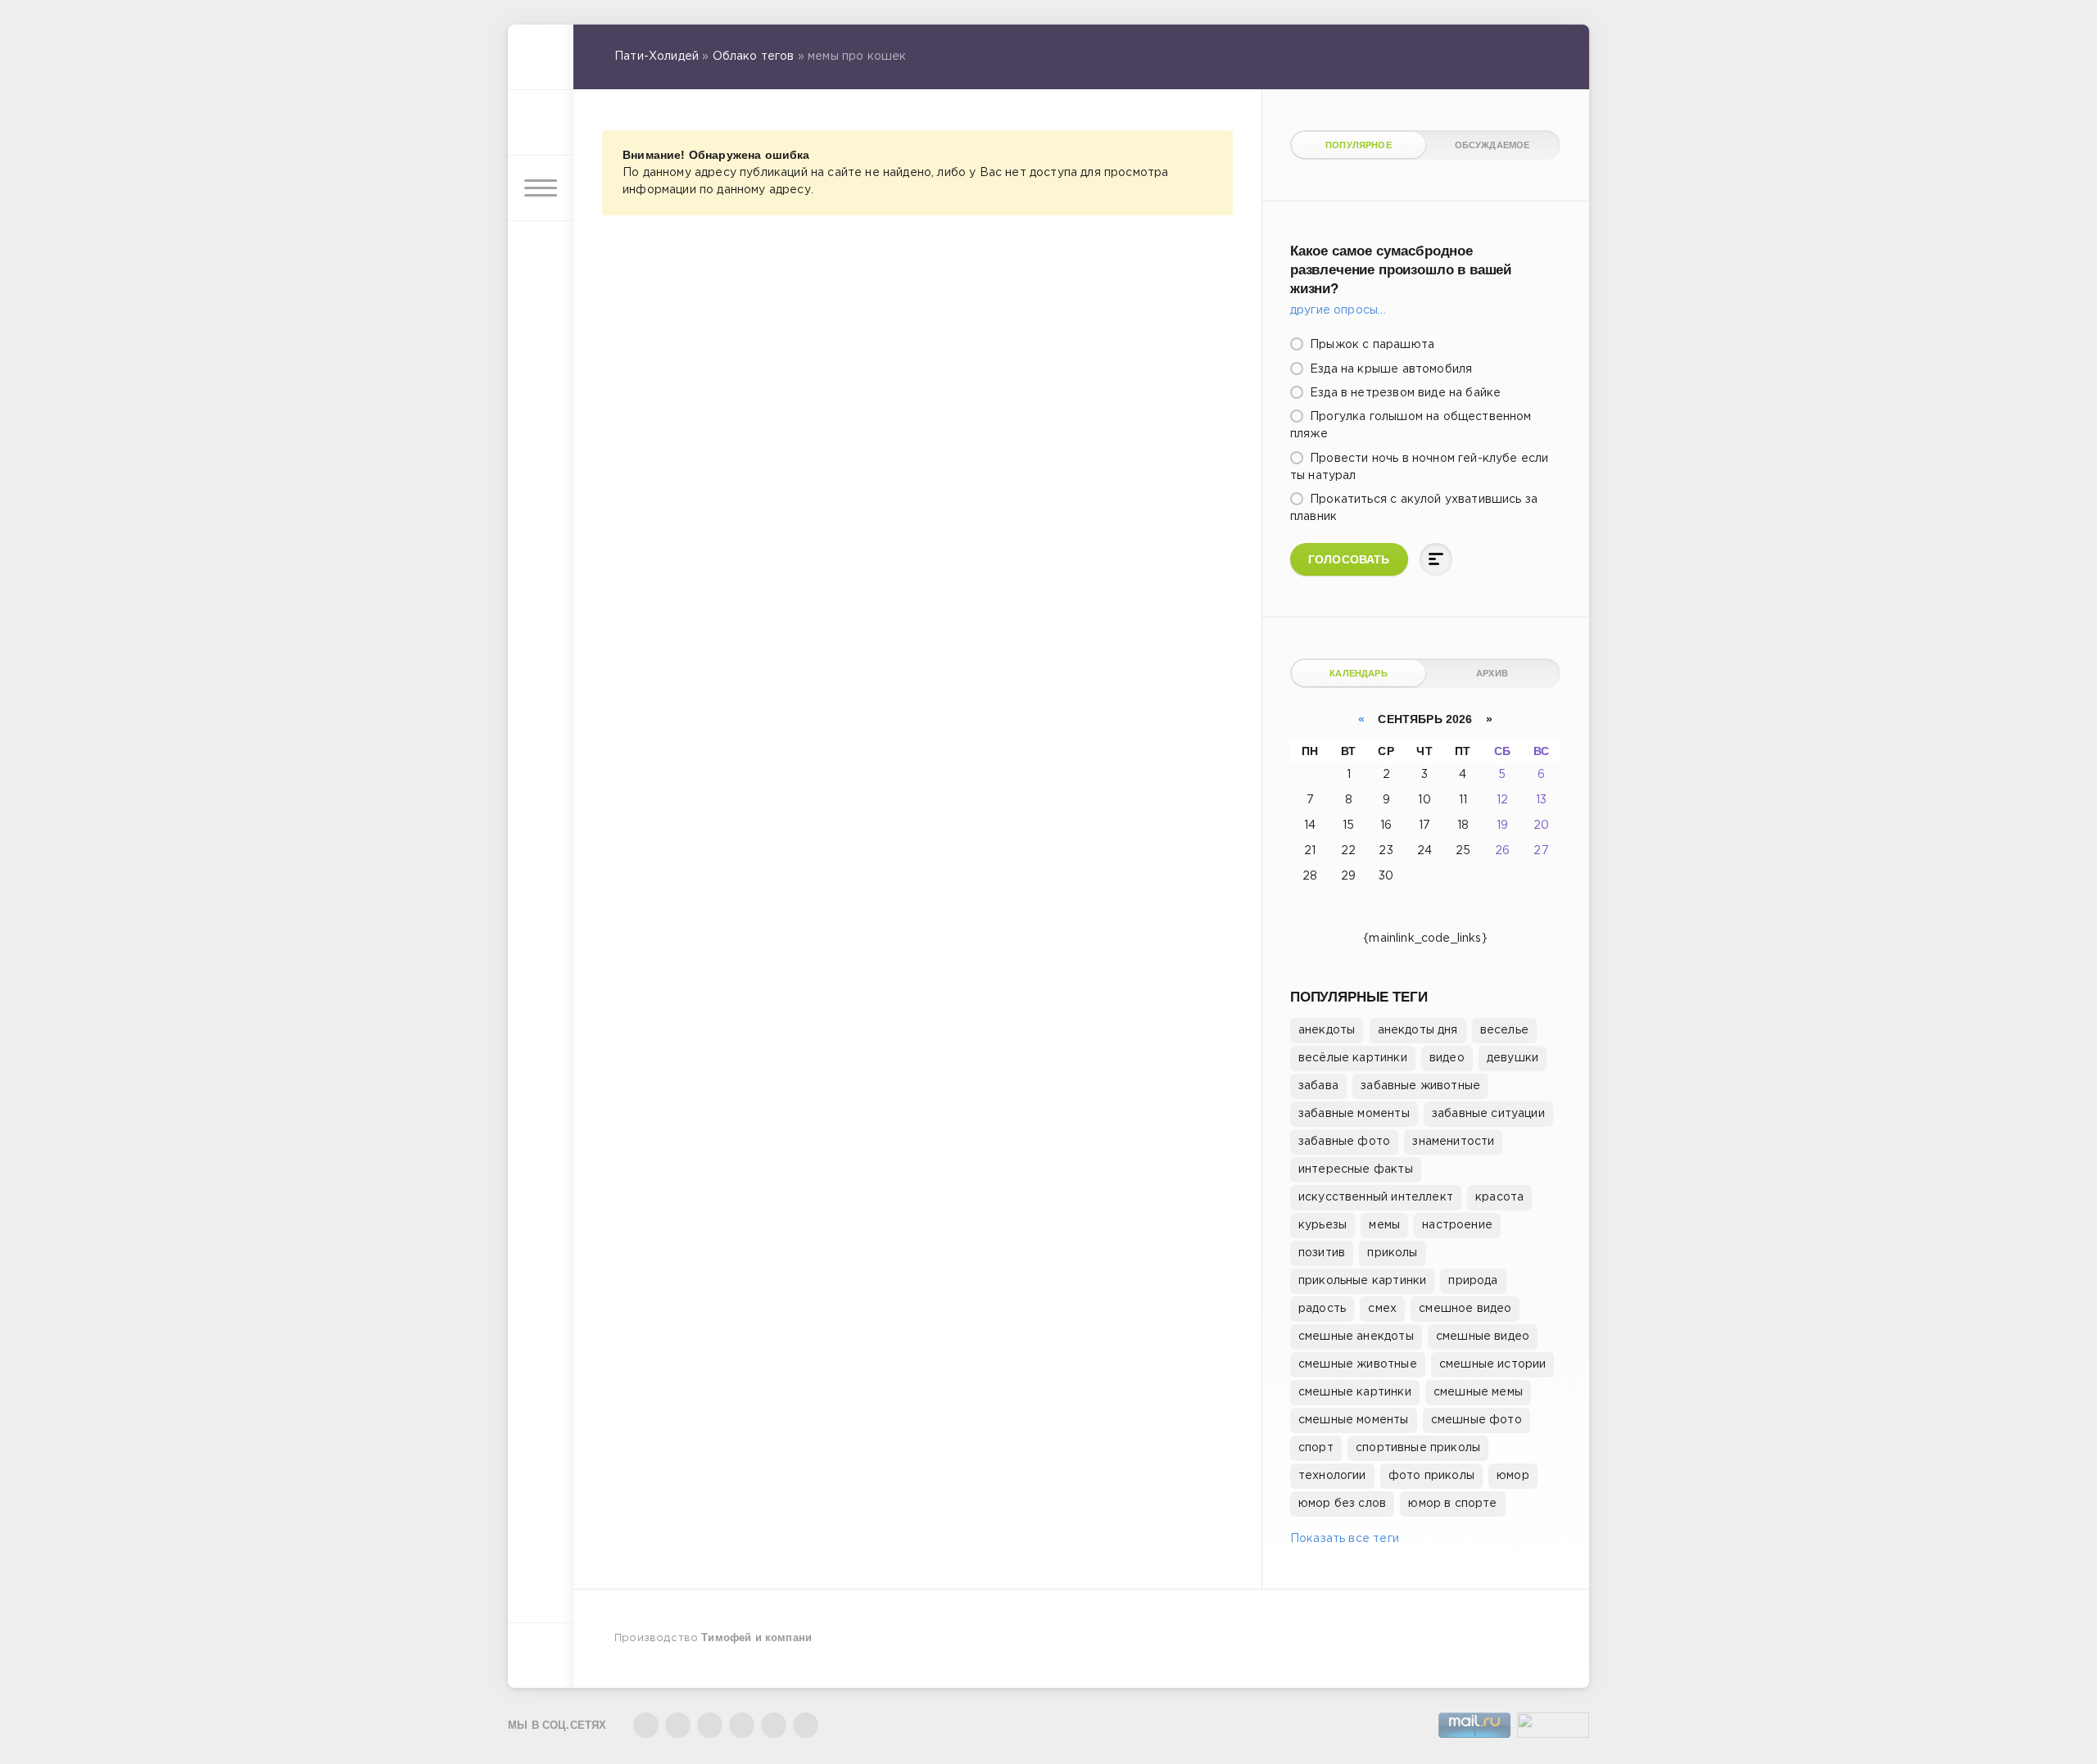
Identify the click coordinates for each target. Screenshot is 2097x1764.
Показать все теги (1345, 1539)
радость (1322, 1309)
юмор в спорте (1452, 1504)
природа (1473, 1281)
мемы (1384, 1225)
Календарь (1359, 673)
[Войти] (541, 123)
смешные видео (1483, 1337)
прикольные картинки (1362, 1281)
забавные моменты (1354, 1114)
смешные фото (1477, 1420)
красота (1499, 1197)
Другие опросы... (1338, 310)
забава (1318, 1086)
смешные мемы (1478, 1392)
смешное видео (1465, 1309)
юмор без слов (1342, 1504)
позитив (1322, 1253)
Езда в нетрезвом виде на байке (1404, 393)
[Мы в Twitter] (678, 1725)
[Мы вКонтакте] (646, 1725)
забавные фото (1344, 1142)
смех (1382, 1309)
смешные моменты (1354, 1420)
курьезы (1323, 1225)
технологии (1332, 1476)
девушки (1513, 1058)
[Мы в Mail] (806, 1725)
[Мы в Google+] (742, 1725)
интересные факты (1356, 1169)
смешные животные (1358, 1364)
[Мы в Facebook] (710, 1725)
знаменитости (1453, 1142)
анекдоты (1327, 1030)
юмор (1513, 1476)
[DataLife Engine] (541, 57)
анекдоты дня (1418, 1030)
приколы (1392, 1253)
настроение (1457, 1225)
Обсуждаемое (1492, 145)
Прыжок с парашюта (1370, 345)
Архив (1492, 673)
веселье (1504, 1030)
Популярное (1359, 145)
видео (1447, 1058)
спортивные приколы (1418, 1448)
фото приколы (1431, 1476)
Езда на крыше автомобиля (1389, 369)
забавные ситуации (1488, 1114)
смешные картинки (1355, 1392)
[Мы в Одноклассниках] (774, 1725)
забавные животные (1420, 1086)
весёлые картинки (1353, 1058)
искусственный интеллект (1376, 1197)
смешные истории (1493, 1364)
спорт (1316, 1448)
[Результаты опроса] (1436, 559)
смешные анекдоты (1356, 1337)
